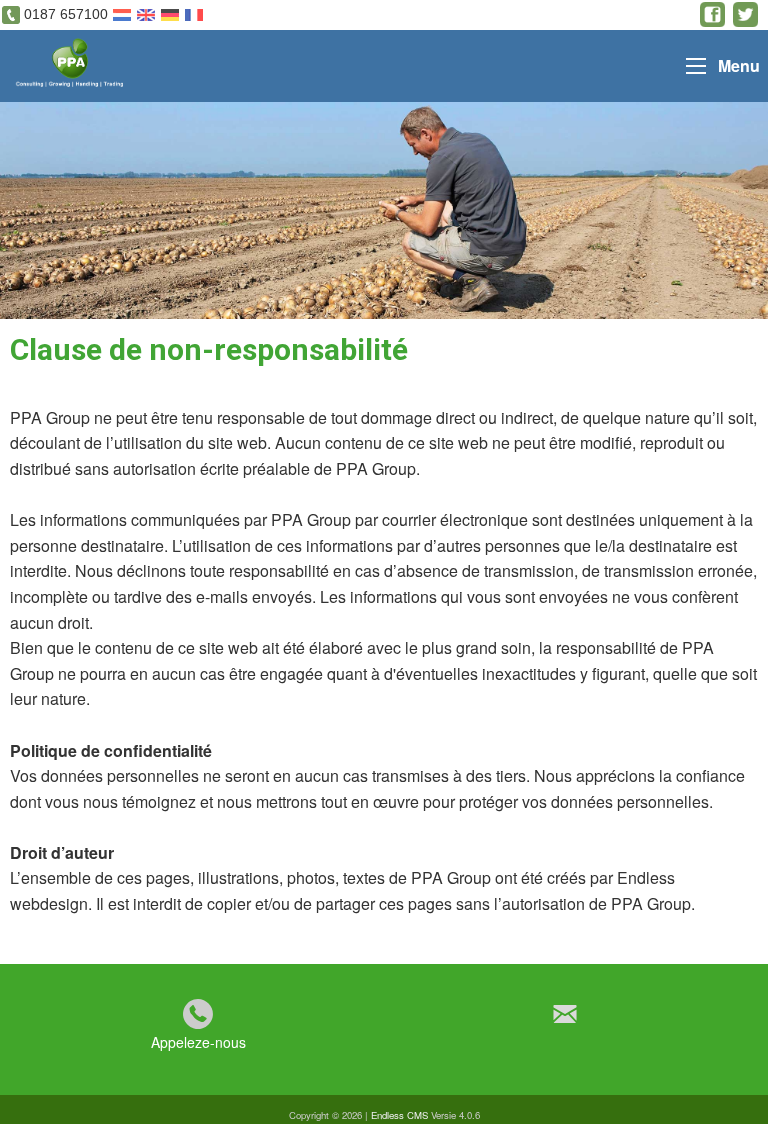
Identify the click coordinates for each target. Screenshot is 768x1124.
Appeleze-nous (198, 1042)
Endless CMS (399, 1115)
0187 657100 (66, 14)
